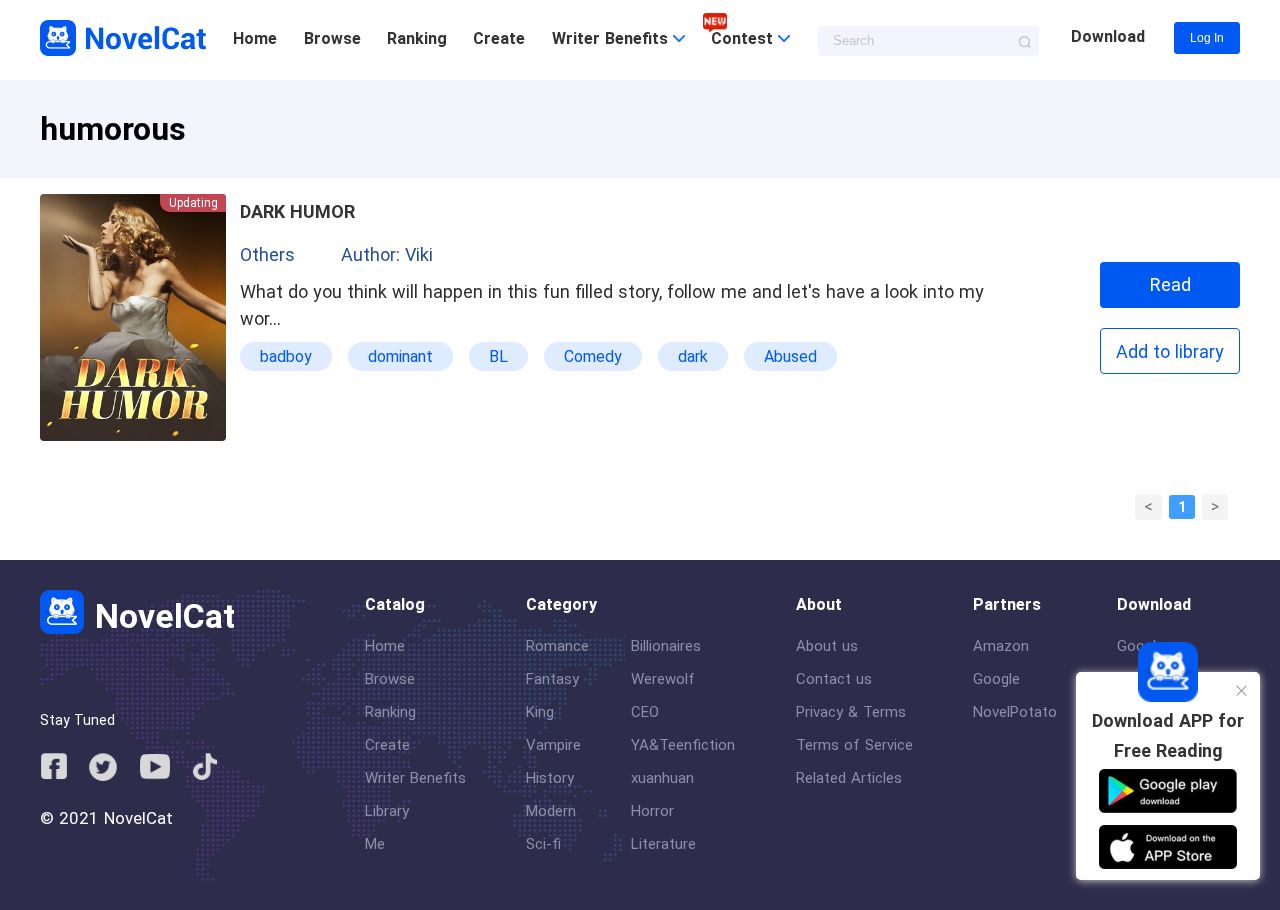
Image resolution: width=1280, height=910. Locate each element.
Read (1170, 284)
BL (498, 356)
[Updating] (133, 436)
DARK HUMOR (297, 211)
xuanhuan (662, 778)
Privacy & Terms (851, 712)
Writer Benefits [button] (612, 38)
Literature (663, 844)
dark (693, 356)
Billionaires (666, 646)
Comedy (593, 356)
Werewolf (663, 679)
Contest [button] (744, 38)
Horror (652, 811)
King (540, 712)
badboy (286, 356)
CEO (645, 712)
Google (996, 679)
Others (267, 254)
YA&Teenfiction (683, 745)
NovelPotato (1015, 712)
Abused (790, 356)
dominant (400, 356)
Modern (551, 811)
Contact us (834, 679)
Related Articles (849, 778)
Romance (557, 646)
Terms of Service (854, 745)
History (550, 778)
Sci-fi (543, 844)
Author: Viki (387, 254)
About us (827, 646)
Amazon (1001, 646)
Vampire (553, 745)
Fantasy (552, 679)
